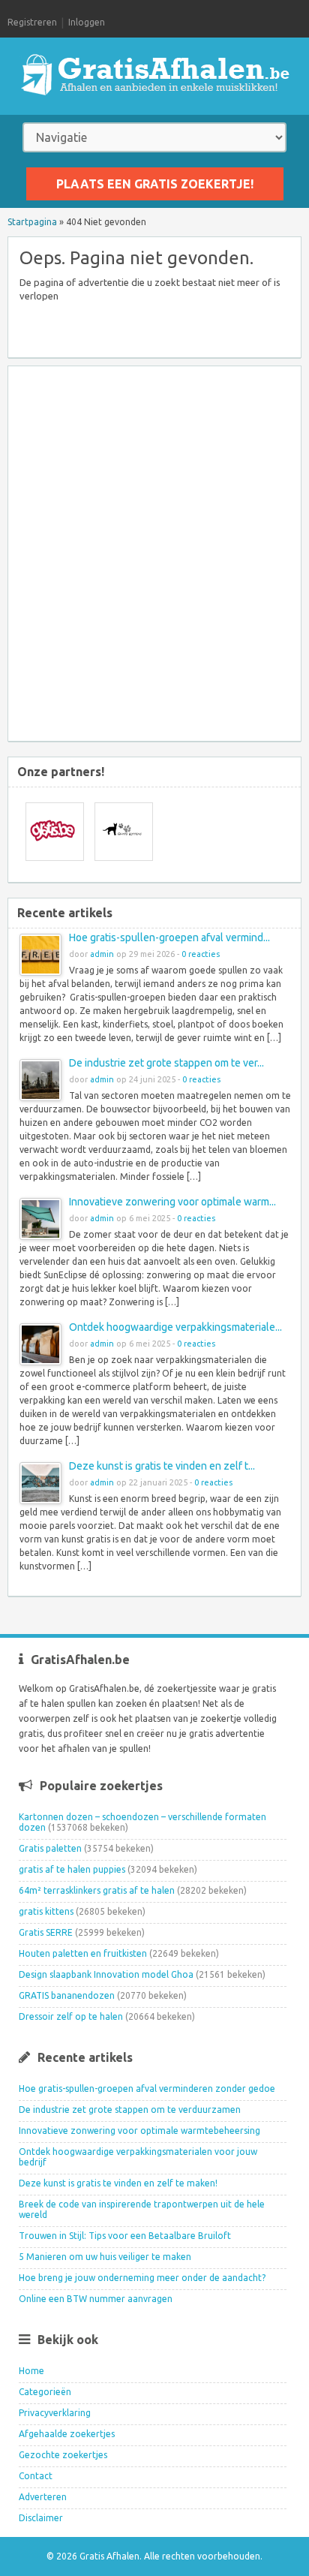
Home (31, 2371)
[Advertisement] (154, 555)
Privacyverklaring (55, 2413)
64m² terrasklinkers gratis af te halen (97, 1890)
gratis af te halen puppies (72, 1869)
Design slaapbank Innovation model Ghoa (106, 1974)
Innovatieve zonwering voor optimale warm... (172, 1202)
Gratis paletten (50, 1848)
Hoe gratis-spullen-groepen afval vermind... (169, 937)
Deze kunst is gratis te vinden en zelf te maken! (118, 2183)
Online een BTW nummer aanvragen (96, 2299)
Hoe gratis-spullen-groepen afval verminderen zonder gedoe (147, 2088)
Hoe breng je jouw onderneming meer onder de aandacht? (142, 2278)
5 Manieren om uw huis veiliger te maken (105, 2257)
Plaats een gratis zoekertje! (155, 184)
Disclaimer (41, 2518)
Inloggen (87, 22)
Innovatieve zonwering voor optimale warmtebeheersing (139, 2131)
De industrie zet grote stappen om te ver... (166, 1063)
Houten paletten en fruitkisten (83, 1953)
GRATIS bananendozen (67, 1995)
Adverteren (43, 2497)
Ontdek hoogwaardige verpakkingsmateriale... (175, 1327)
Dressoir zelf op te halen (71, 2016)
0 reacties (201, 954)
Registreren (32, 22)
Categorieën (45, 2392)
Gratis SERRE (46, 1932)
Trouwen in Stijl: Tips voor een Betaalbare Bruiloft (125, 2236)
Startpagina (32, 222)
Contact (36, 2476)
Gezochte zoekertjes (63, 2455)
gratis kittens (46, 1911)
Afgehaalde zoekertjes (67, 2434)
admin (102, 954)
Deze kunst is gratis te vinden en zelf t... (162, 1466)
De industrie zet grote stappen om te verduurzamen (130, 2110)
